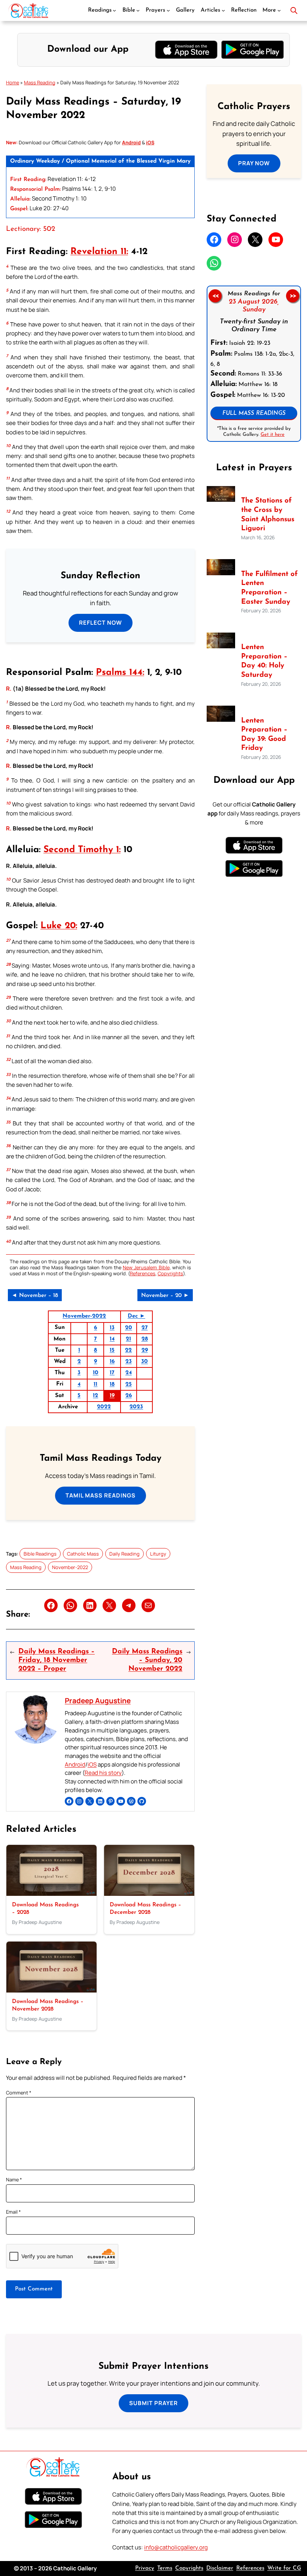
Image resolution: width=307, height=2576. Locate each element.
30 (145, 1362)
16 (112, 1362)
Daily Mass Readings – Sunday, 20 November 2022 (147, 1660)
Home (13, 82)
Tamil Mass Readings (101, 1495)
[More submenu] (279, 10)
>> (293, 296)
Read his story (103, 1773)
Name (14, 2180)
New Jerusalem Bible (146, 1267)
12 (95, 1396)
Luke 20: (59, 926)
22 (128, 1350)
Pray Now (254, 163)
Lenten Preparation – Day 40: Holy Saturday (264, 661)
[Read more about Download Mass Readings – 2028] (51, 1894)
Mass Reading (40, 82)
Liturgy (158, 1554)
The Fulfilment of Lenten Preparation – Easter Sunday (269, 588)
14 (112, 1339)
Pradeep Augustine (98, 1701)
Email (13, 2212)
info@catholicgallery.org (176, 2547)
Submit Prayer (153, 2403)
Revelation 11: (99, 252)
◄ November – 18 (35, 1296)
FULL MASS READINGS (254, 414)
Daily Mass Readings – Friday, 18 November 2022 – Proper (57, 1660)
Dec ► (136, 1316)
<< (215, 296)
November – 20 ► (165, 1296)
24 (129, 1373)
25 (129, 1384)
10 (96, 1373)
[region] (254, 364)
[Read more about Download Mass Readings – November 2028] (51, 1990)
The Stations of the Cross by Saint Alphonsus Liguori (268, 515)
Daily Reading (124, 1554)
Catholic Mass (83, 1554)
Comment (19, 2093)
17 (112, 1373)
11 (95, 1384)
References (143, 1273)
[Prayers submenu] (168, 10)
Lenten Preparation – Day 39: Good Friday (264, 735)
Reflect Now (101, 623)
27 (145, 1328)
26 (129, 1396)
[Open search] (294, 10)
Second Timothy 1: (82, 850)
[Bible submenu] (138, 10)
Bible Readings (40, 1554)
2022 (104, 1407)
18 (112, 1384)
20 (129, 1328)
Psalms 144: (120, 673)
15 (112, 1350)
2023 (136, 1407)
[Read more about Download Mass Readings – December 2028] (149, 1894)
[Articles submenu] (223, 10)
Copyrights (170, 1273)
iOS (92, 1764)
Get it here (273, 434)
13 (112, 1328)
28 (145, 1339)
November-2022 (84, 1316)
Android (75, 1764)
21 (128, 1339)
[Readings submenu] (114, 10)
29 (145, 1350)
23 (129, 1362)
